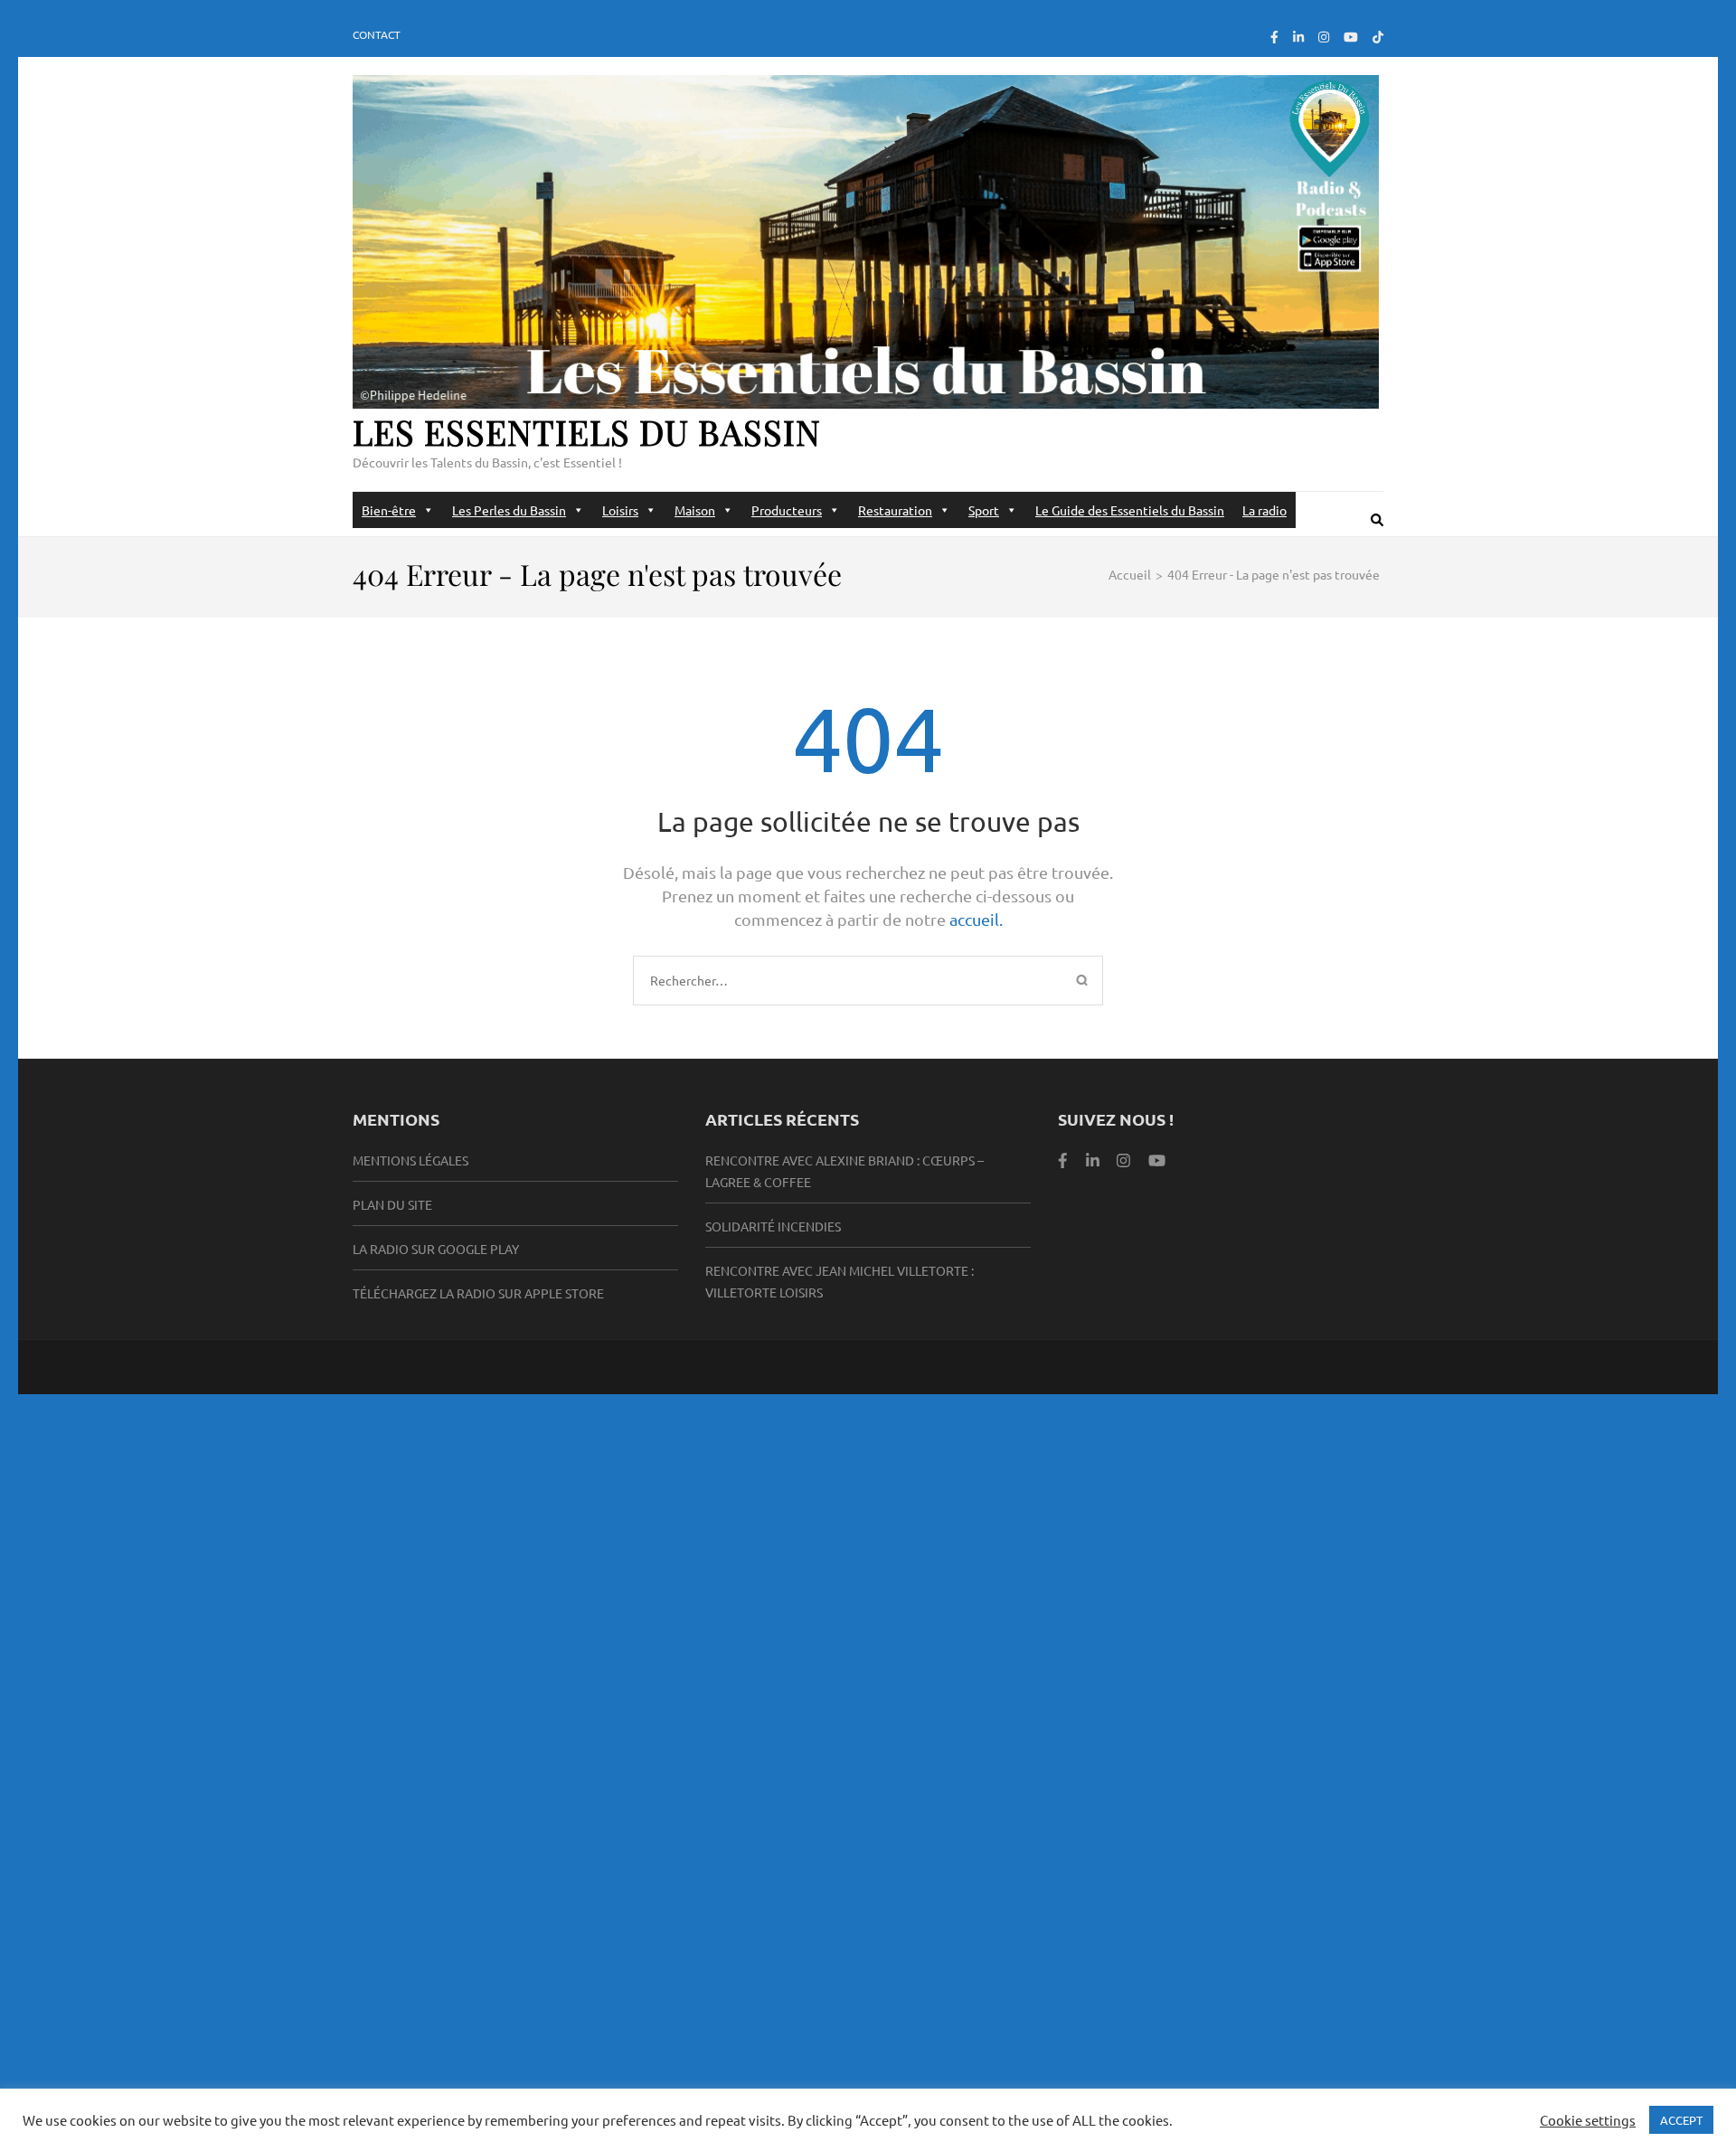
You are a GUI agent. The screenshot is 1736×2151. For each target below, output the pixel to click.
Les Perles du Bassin (509, 510)
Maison (695, 510)
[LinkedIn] (1298, 36)
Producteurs (787, 510)
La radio (1264, 510)
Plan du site (392, 1204)
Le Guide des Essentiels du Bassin (1130, 510)
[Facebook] (1274, 36)
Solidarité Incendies (773, 1226)
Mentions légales (410, 1160)
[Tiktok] (1378, 36)
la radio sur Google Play (436, 1249)
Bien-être (389, 510)
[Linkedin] (1093, 1160)
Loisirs (620, 510)
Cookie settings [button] (1588, 2120)
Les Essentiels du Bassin (587, 432)
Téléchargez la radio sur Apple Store (478, 1293)
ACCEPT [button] (1681, 2120)
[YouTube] (1351, 36)
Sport (984, 510)
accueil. (976, 919)
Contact (377, 34)
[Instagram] (1324, 36)
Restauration (895, 510)
